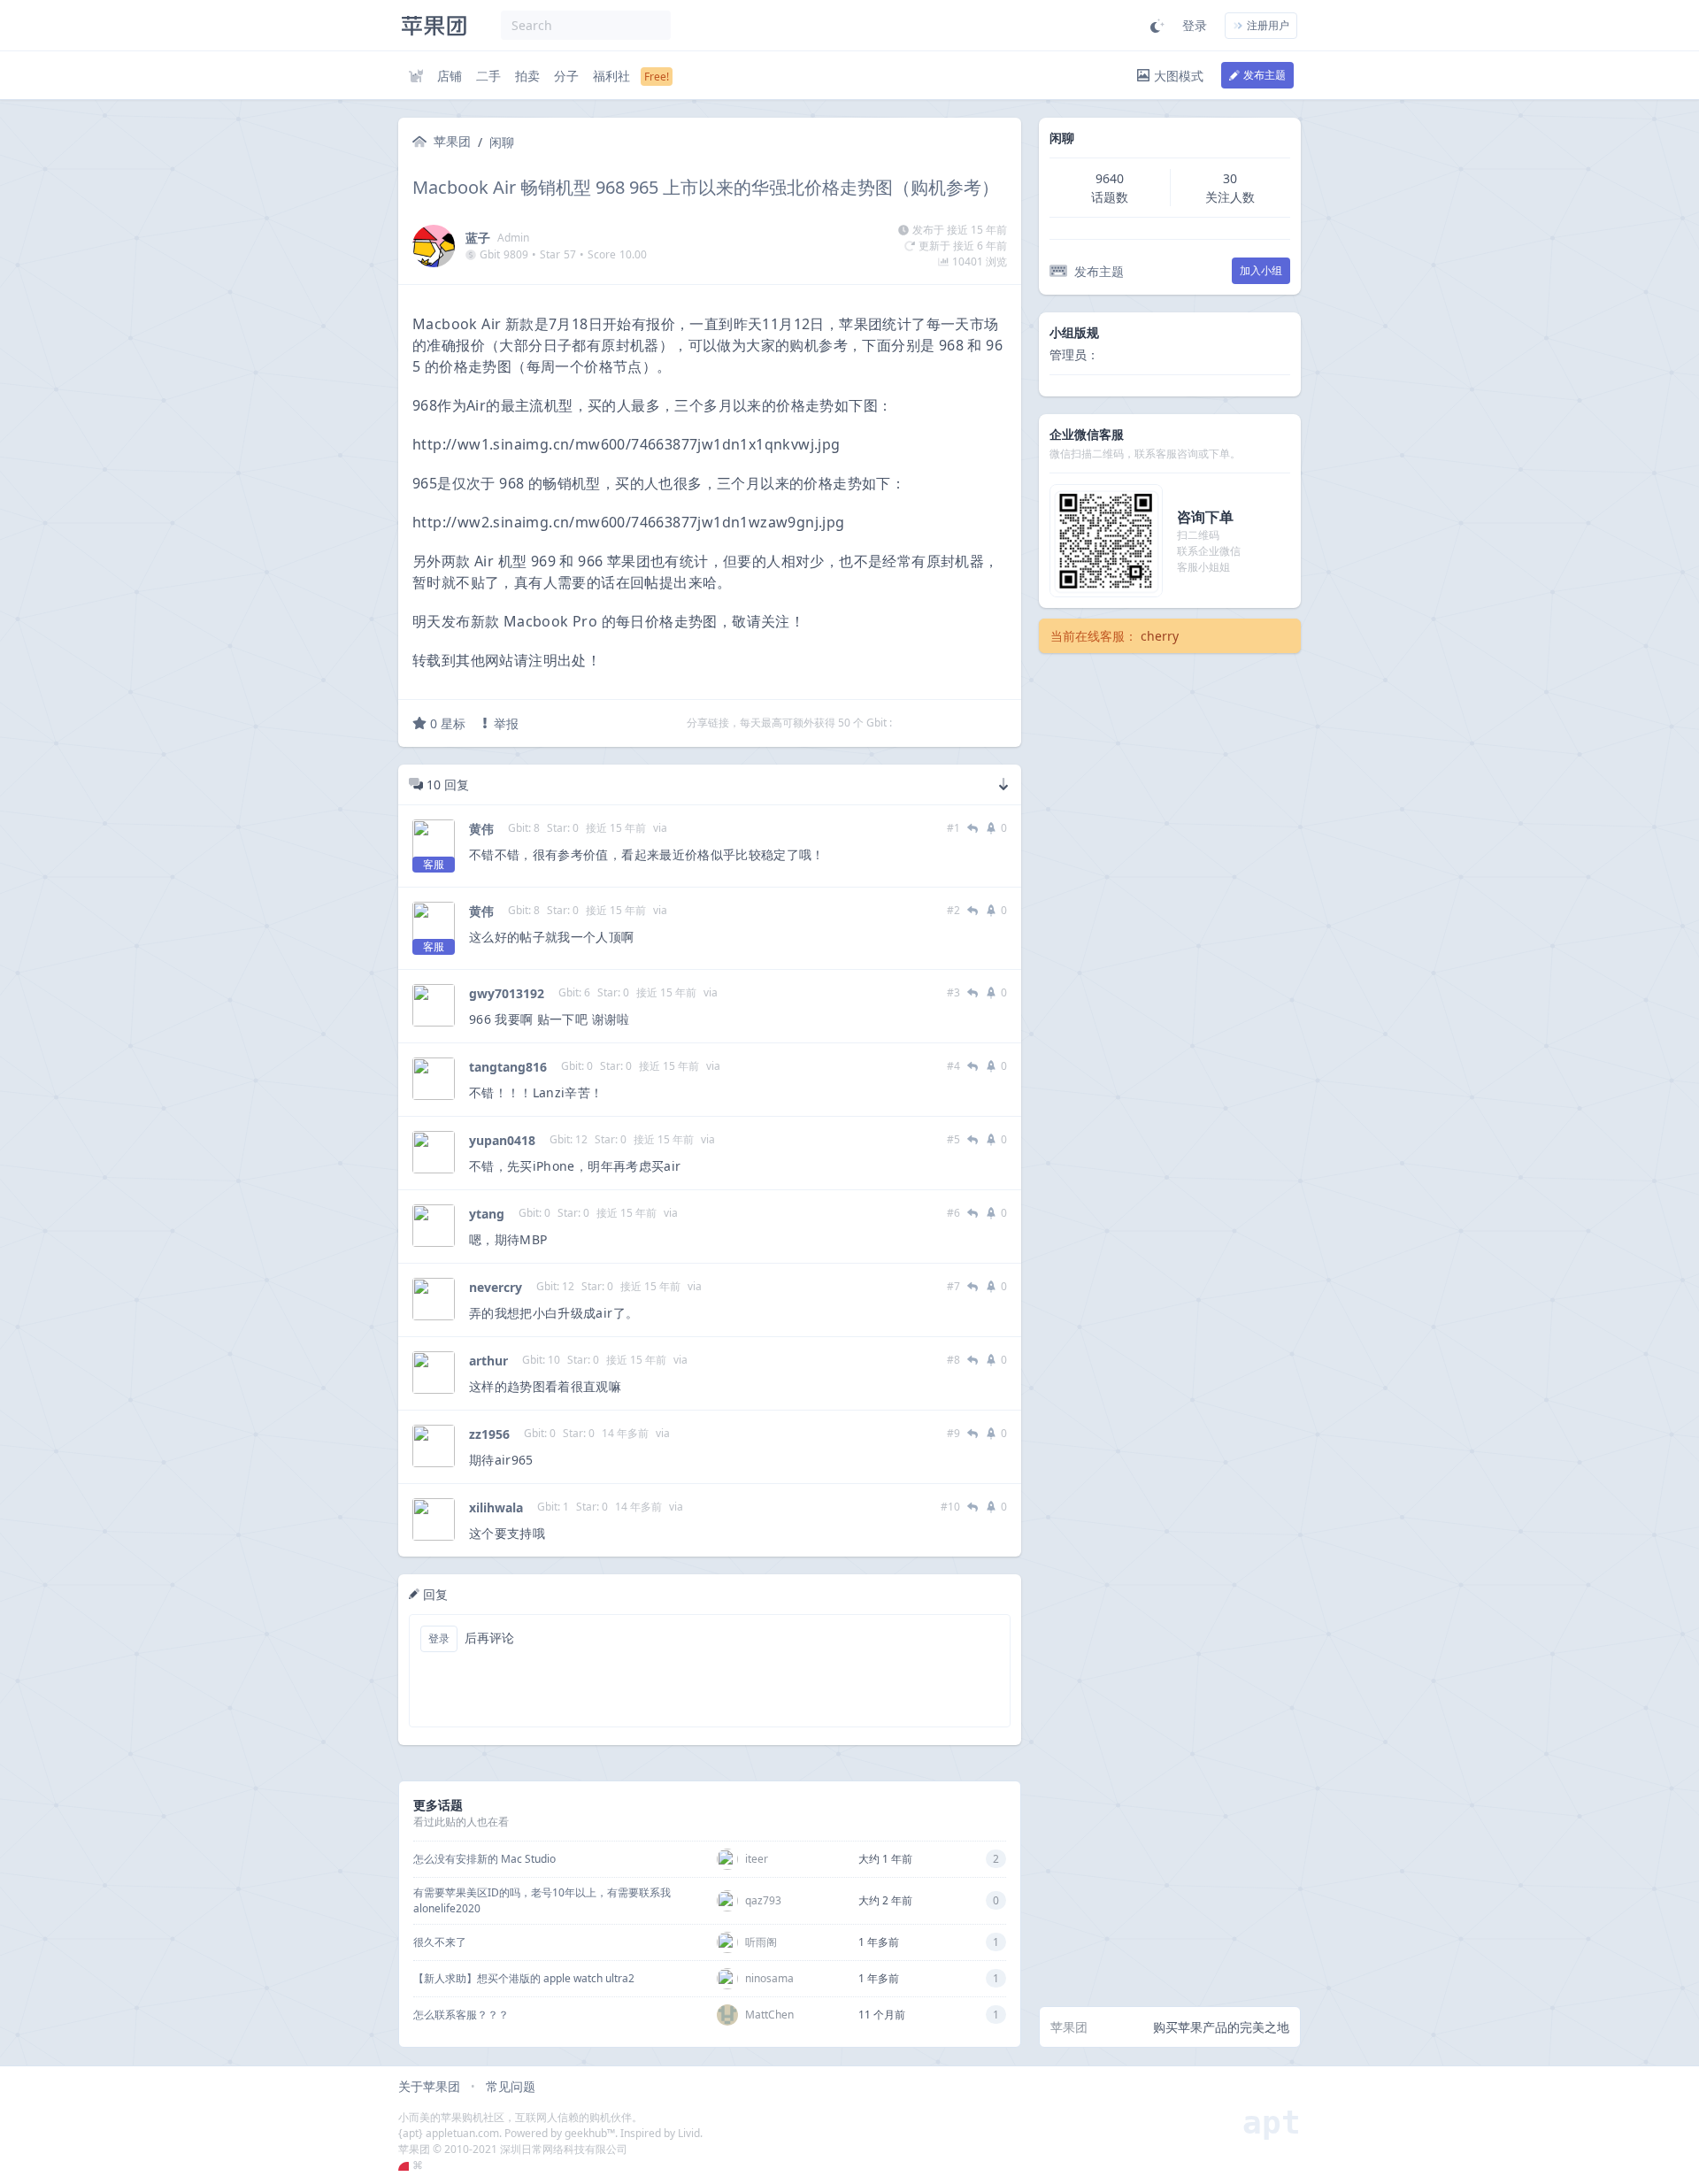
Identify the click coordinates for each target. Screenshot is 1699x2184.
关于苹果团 (429, 2086)
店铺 (450, 76)
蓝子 (478, 238)
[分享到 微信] (953, 723)
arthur (488, 1361)
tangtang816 (508, 1067)
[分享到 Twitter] (907, 723)
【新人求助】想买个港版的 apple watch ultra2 (524, 1978)
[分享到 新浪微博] (976, 723)
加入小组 (1261, 270)
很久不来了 (440, 1942)
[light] (1157, 26)
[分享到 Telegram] (930, 723)
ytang (487, 1214)
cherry (1160, 636)
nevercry (496, 1287)
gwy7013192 (507, 993)
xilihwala (496, 1507)
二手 (488, 76)
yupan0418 (502, 1140)
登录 (1195, 25)
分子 (566, 76)
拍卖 (527, 76)
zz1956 (489, 1434)
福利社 (611, 76)
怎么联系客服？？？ (461, 2015)
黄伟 (481, 829)
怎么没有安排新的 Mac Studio (484, 1859)
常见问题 (511, 2086)
